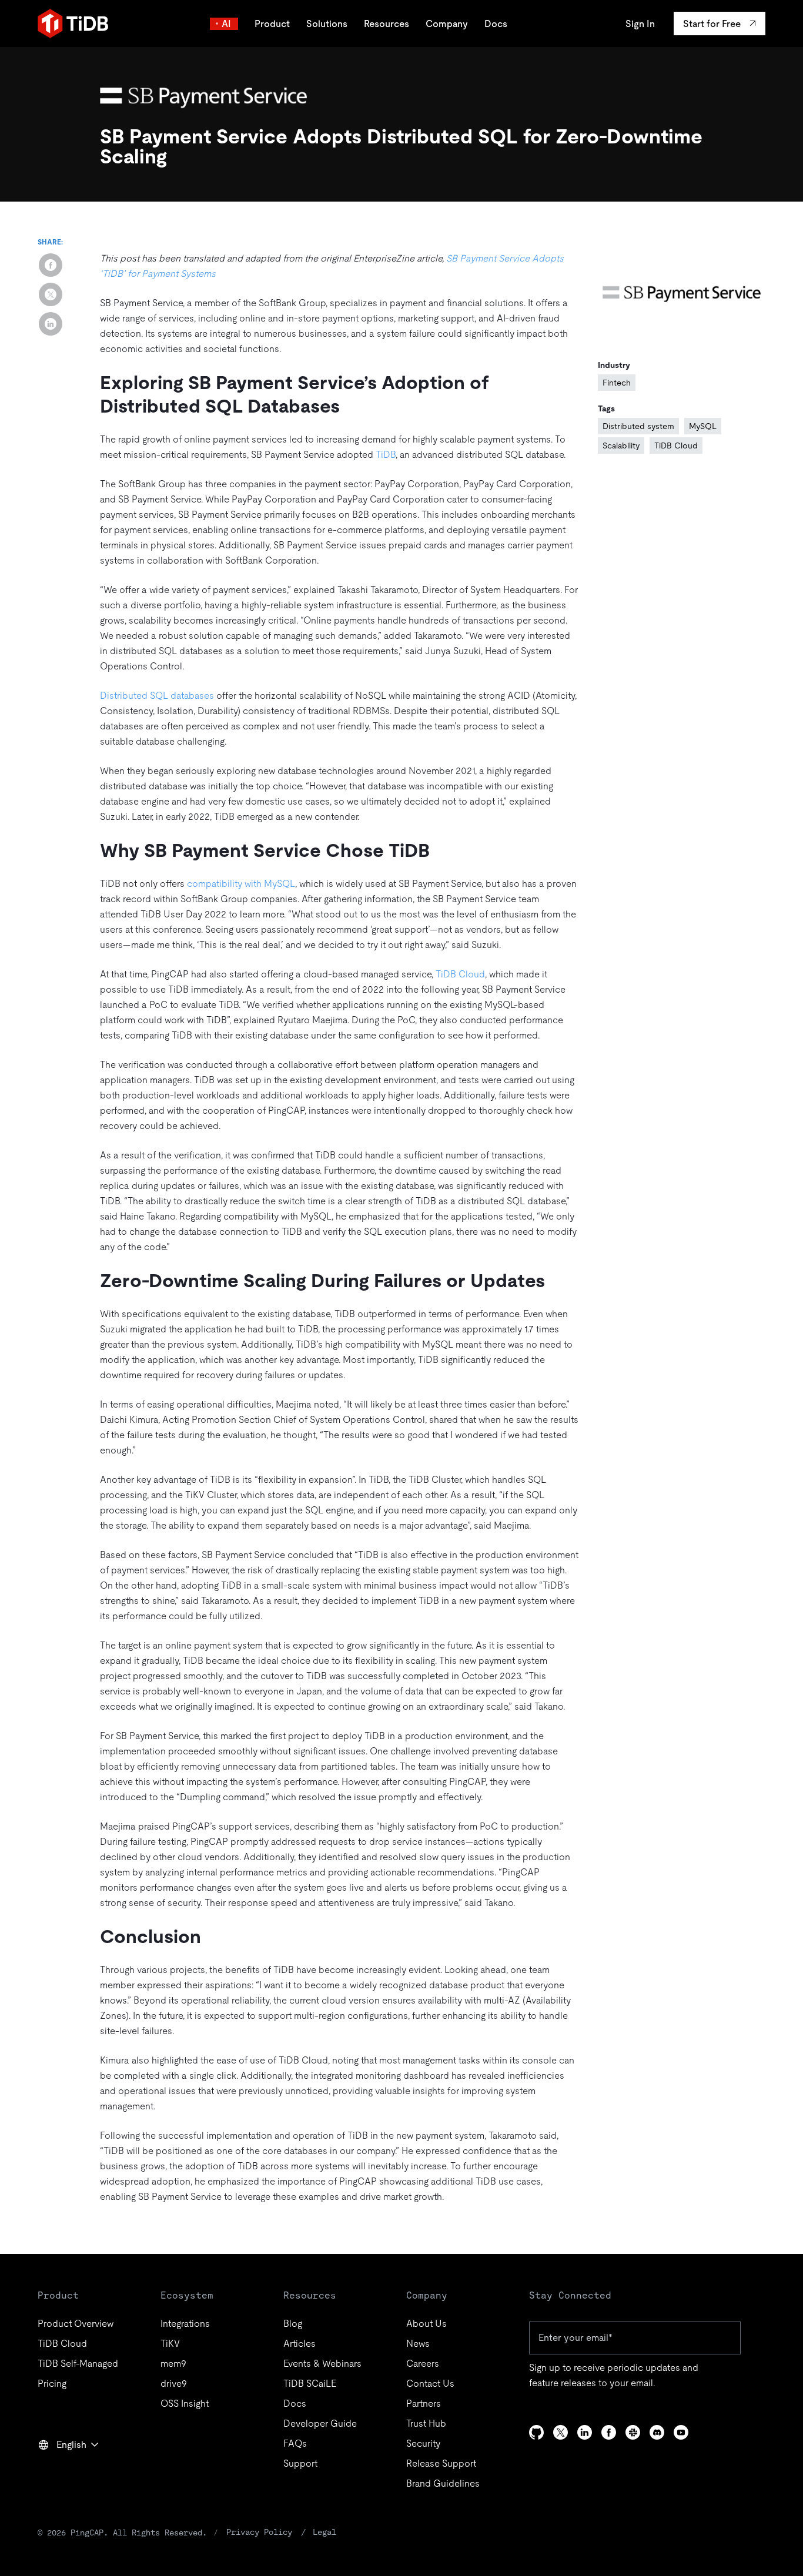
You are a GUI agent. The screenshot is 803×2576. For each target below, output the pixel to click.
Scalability (621, 445)
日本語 (60, 2470)
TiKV (170, 2344)
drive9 (174, 2384)
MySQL (703, 426)
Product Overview (76, 2324)
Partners (424, 2404)
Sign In (640, 24)
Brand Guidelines (443, 2483)
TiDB (386, 455)
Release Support (441, 2463)
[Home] (73, 24)
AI (226, 24)
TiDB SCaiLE (310, 2384)
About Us (426, 2324)
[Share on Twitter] (51, 294)
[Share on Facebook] (51, 265)
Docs (496, 24)
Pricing (52, 2384)
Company (447, 24)
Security (423, 2443)
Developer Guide (320, 2423)
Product (272, 24)
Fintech (617, 383)
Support (300, 2463)
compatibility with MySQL (241, 884)
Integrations (185, 2324)
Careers (423, 2364)
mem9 (173, 2364)
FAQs (295, 2443)
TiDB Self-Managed (78, 2364)
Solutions (327, 24)
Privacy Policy (259, 2532)
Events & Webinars (322, 2364)
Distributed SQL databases (157, 696)
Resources (387, 24)
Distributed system (638, 426)
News (418, 2344)
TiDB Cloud (460, 974)
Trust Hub (426, 2423)
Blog (293, 2324)
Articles (300, 2344)
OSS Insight (185, 2404)
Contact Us (430, 2384)
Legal (324, 2532)
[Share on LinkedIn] (51, 324)
